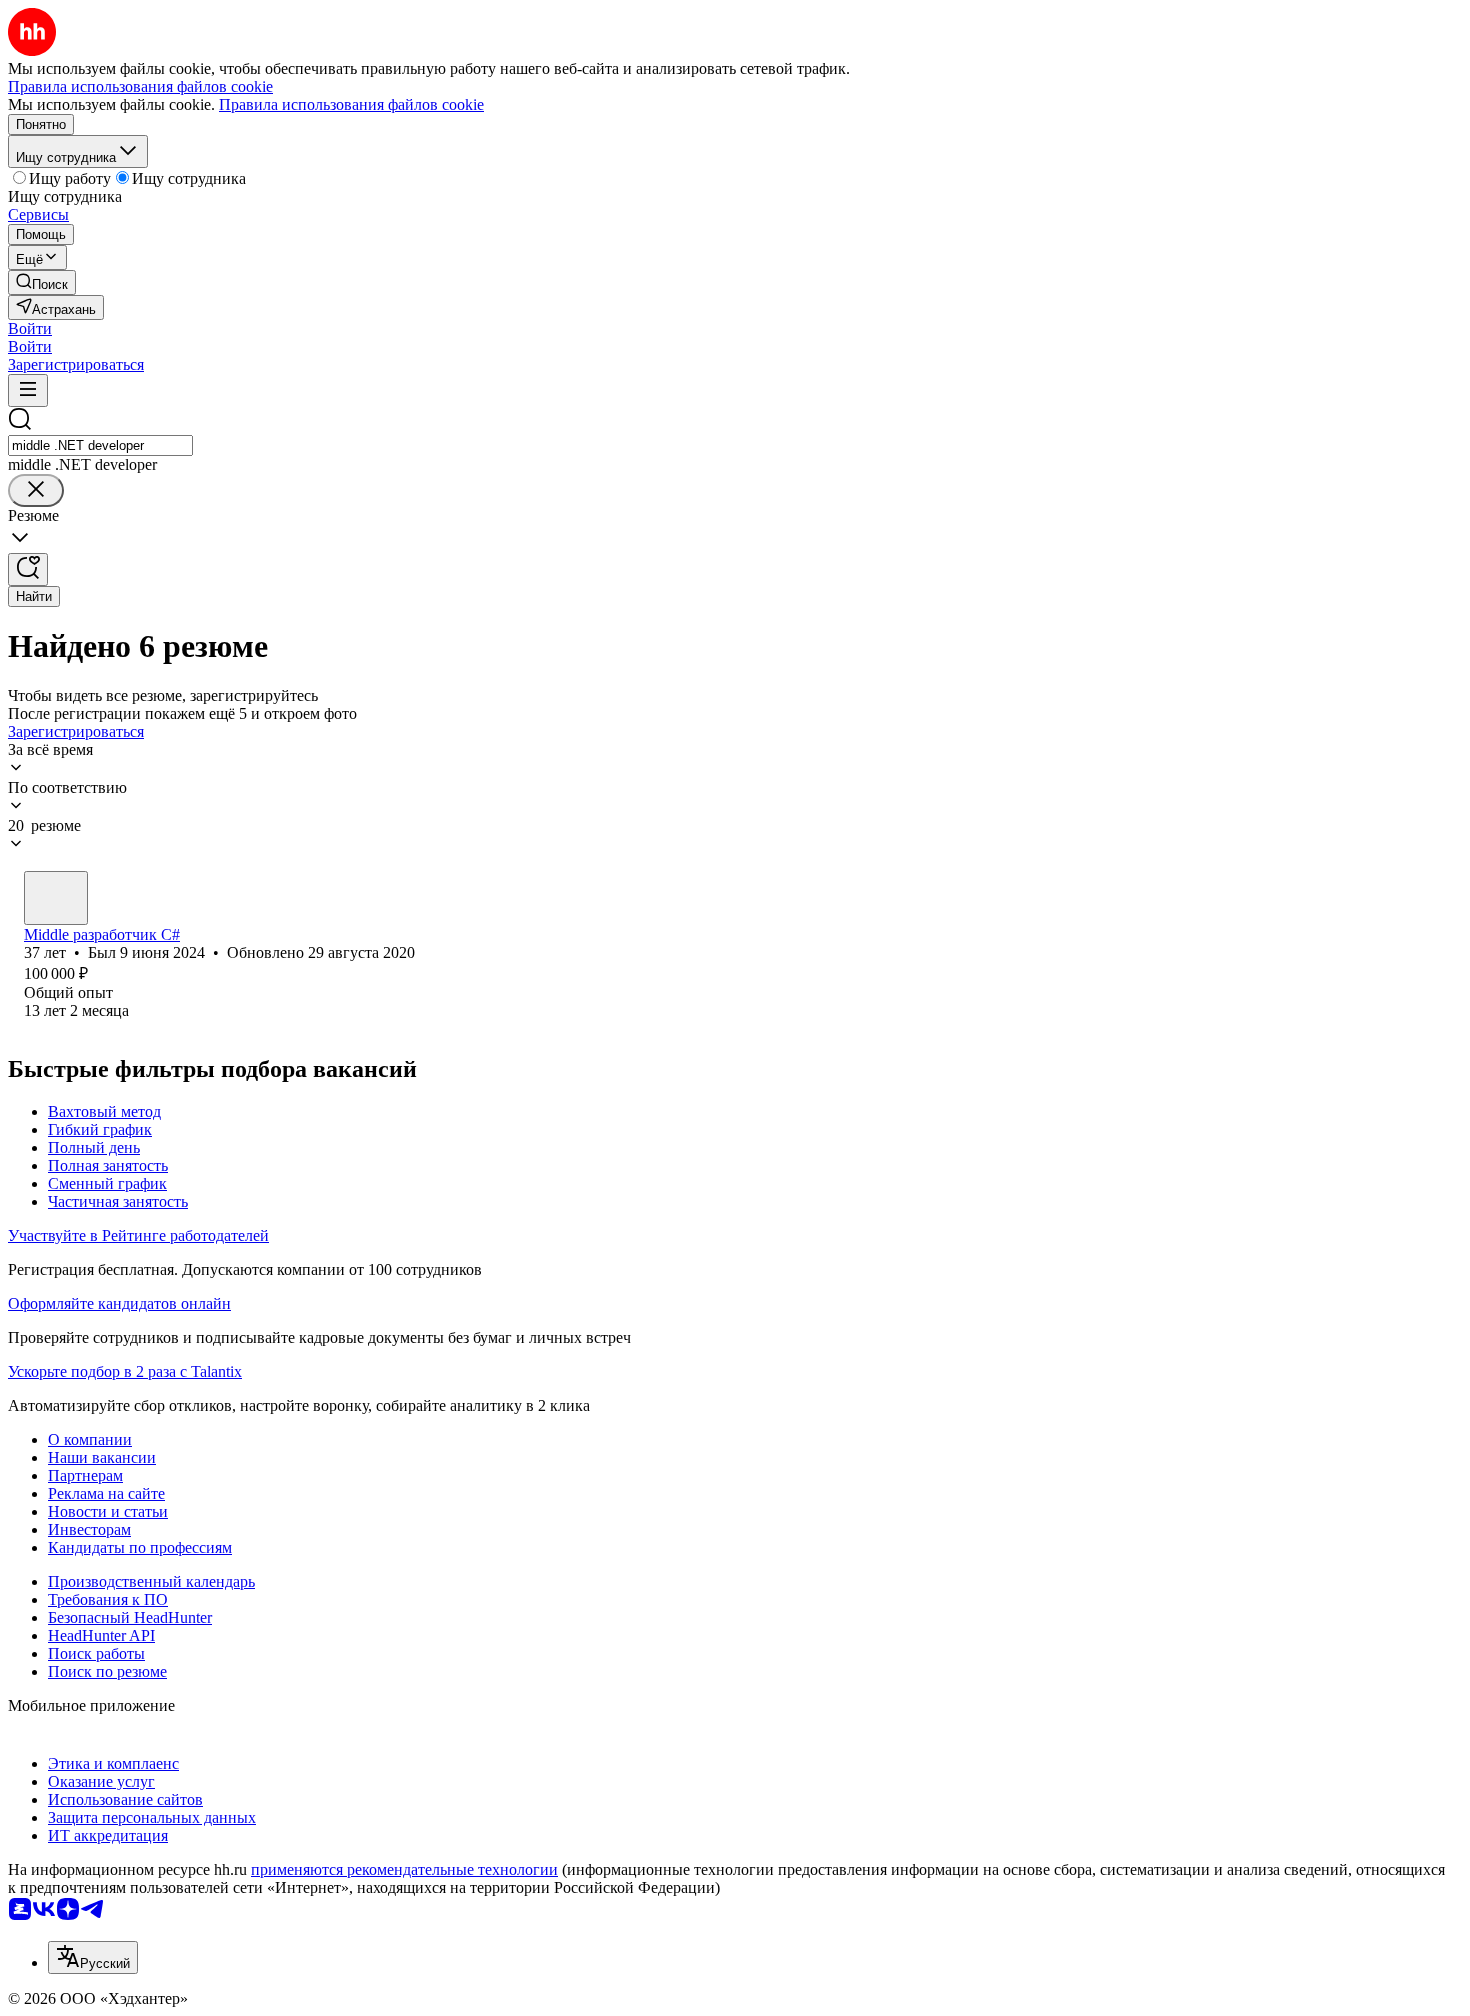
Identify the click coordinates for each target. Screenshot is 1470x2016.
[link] (42, 282)
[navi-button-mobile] (28, 390)
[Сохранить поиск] (28, 569)
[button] (30, 328)
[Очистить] (36, 490)
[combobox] (100, 445)
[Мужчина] (56, 898)
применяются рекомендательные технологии (404, 1869)
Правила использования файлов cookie (351, 104)
